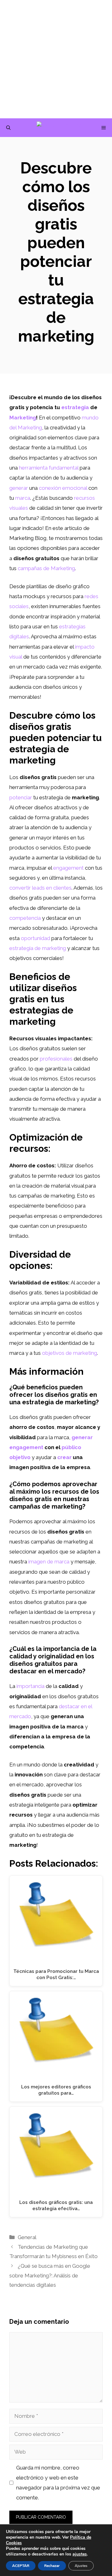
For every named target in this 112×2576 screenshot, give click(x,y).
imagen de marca (49, 1562)
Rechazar (52, 2566)
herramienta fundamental (49, 468)
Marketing (23, 418)
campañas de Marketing (46, 568)
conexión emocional (63, 488)
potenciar (21, 797)
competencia (25, 918)
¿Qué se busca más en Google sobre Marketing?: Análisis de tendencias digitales (50, 2275)
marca (23, 498)
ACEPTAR (21, 2566)
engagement (68, 868)
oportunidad (35, 938)
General (27, 2237)
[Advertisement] (56, 59)
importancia (30, 1686)
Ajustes (81, 2566)
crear (64, 1457)
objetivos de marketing (70, 1353)
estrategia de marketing (38, 948)
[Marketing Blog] (59, 128)
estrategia (75, 407)
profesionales (56, 1059)
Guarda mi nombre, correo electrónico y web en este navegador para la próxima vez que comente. (58, 2483)
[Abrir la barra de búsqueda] (8, 128)
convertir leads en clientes (40, 888)
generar (19, 488)
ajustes (80, 2554)
